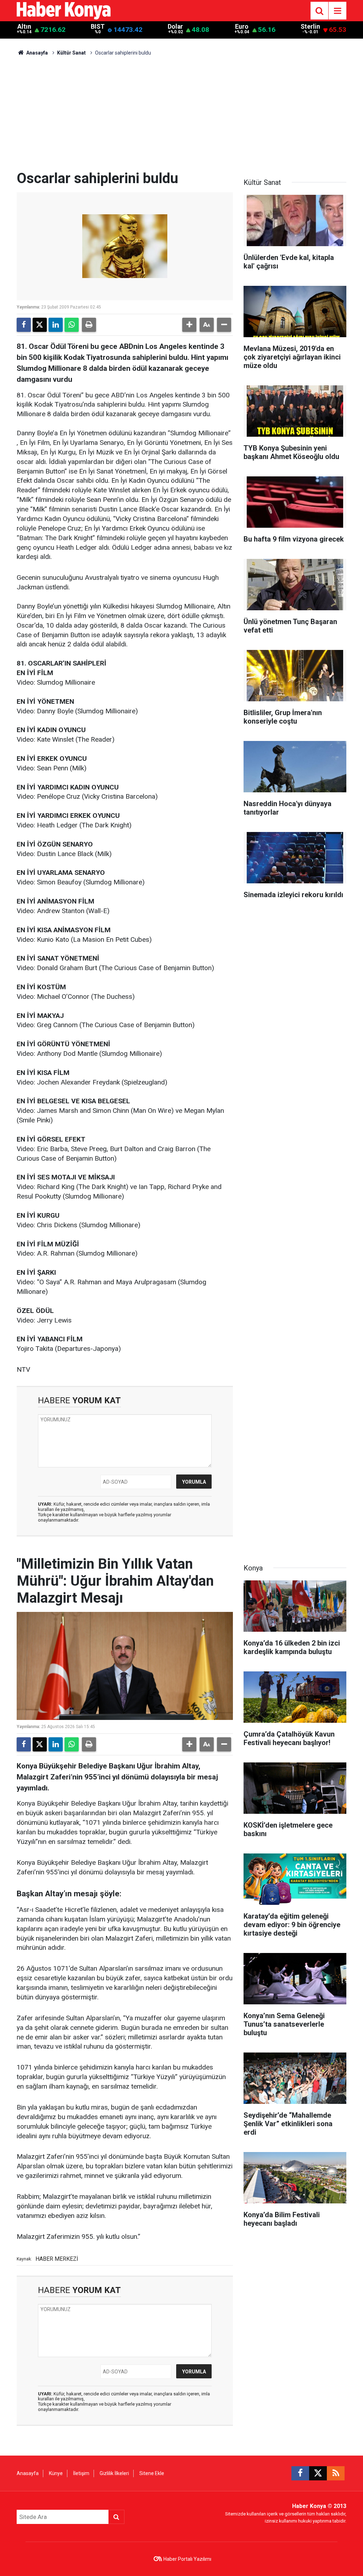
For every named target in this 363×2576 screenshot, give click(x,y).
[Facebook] (24, 325)
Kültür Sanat (71, 53)
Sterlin (310, 27)
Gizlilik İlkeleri (114, 2473)
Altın (24, 27)
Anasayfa (37, 53)
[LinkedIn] (56, 325)
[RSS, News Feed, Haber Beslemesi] (336, 2473)
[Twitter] (40, 325)
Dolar (175, 27)
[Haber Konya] (64, 10)
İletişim (81, 2473)
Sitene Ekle (152, 2473)
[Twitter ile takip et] (318, 2473)
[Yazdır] (89, 325)
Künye (56, 2473)
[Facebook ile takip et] (300, 2473)
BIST (98, 27)
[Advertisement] (181, 117)
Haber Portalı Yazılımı (187, 2559)
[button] (189, 325)
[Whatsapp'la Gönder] (72, 325)
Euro (242, 27)
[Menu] (337, 11)
